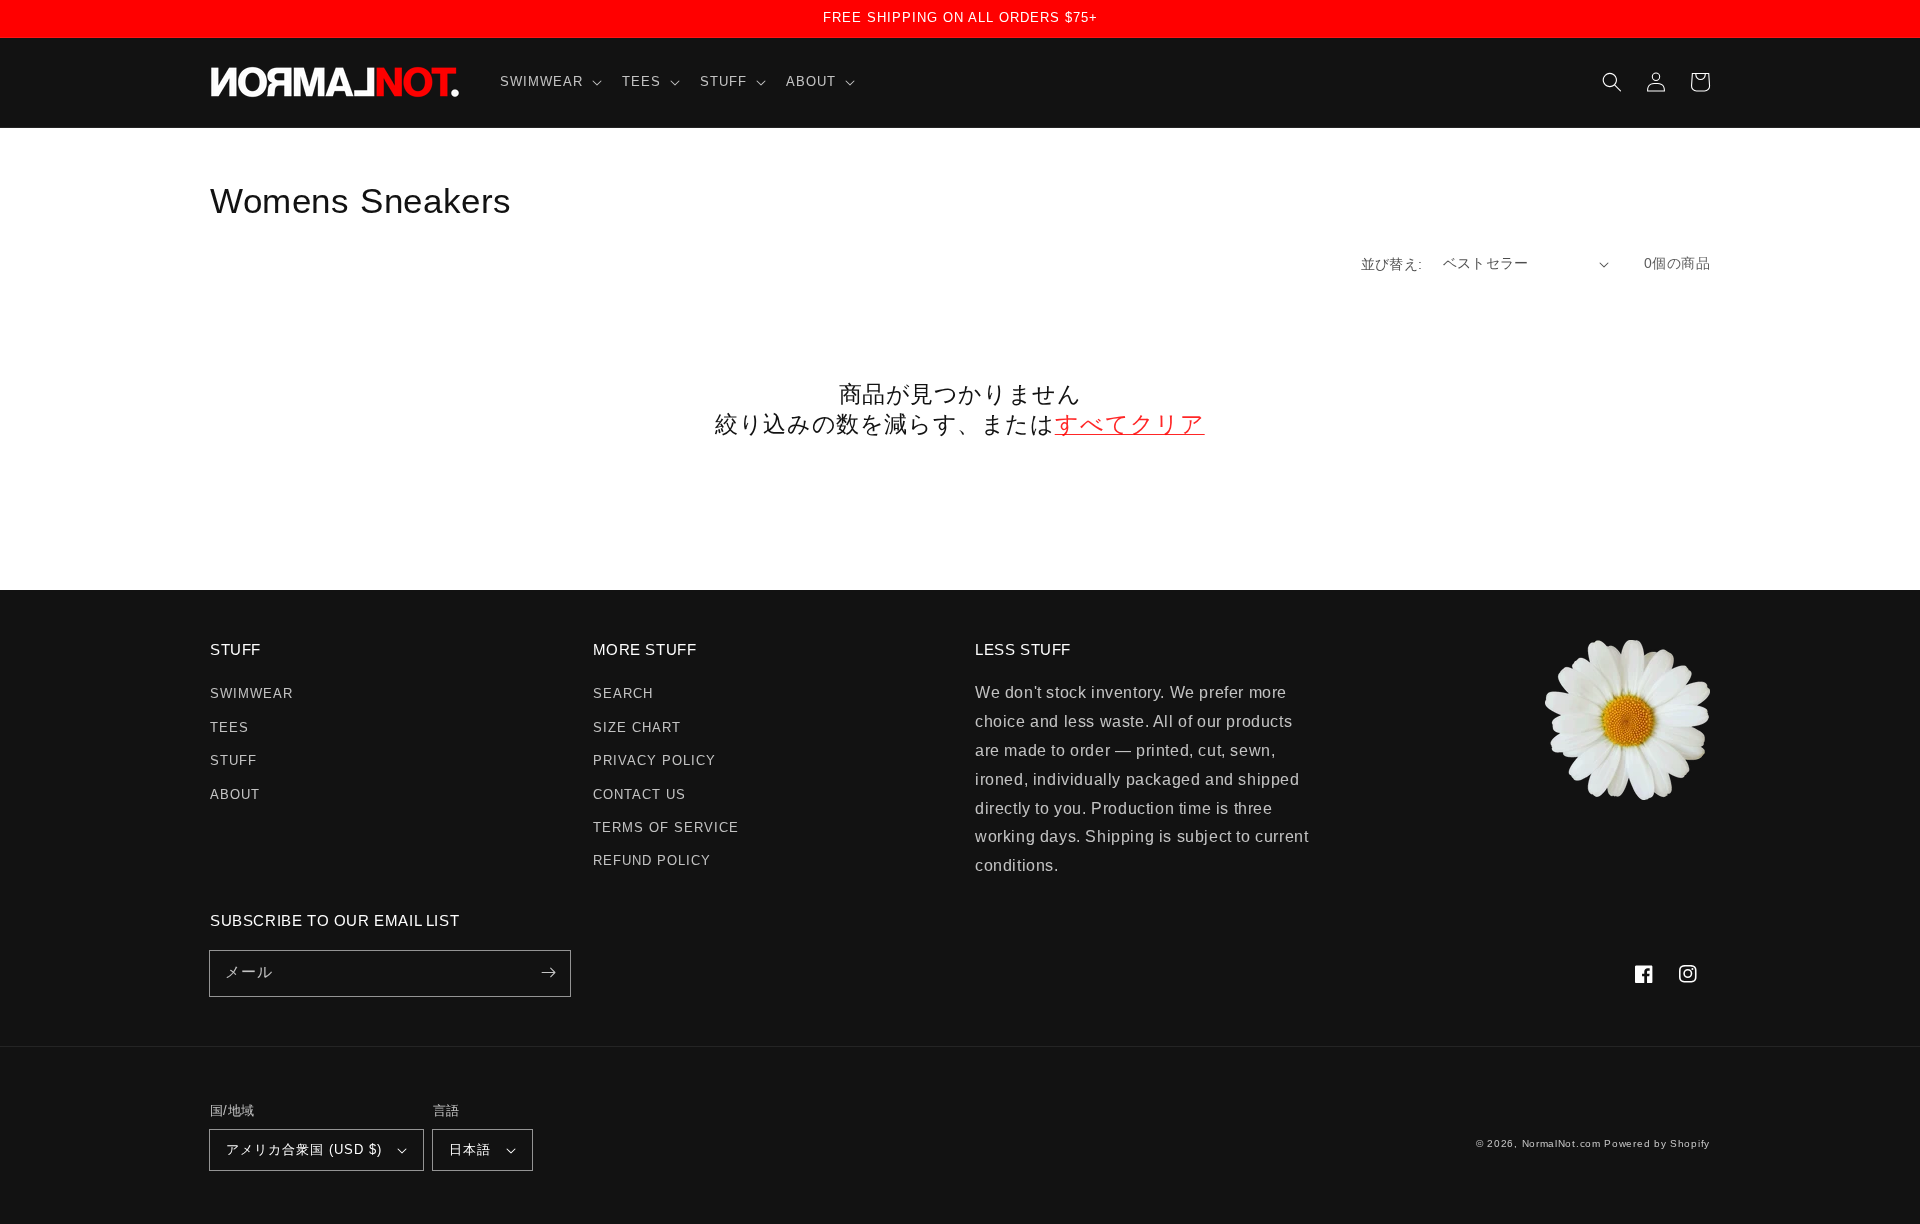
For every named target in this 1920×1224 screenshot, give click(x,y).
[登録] (548, 973)
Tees (229, 727)
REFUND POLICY (652, 860)
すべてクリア (1130, 424)
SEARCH (623, 693)
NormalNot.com (1561, 1143)
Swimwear (251, 693)
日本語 (470, 1149)
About (235, 794)
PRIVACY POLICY (654, 760)
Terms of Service (666, 827)
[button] (549, 82)
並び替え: (1392, 264)
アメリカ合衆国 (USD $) (304, 1149)
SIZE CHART (637, 727)
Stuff (233, 760)
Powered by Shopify (1657, 1143)
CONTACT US (639, 794)
